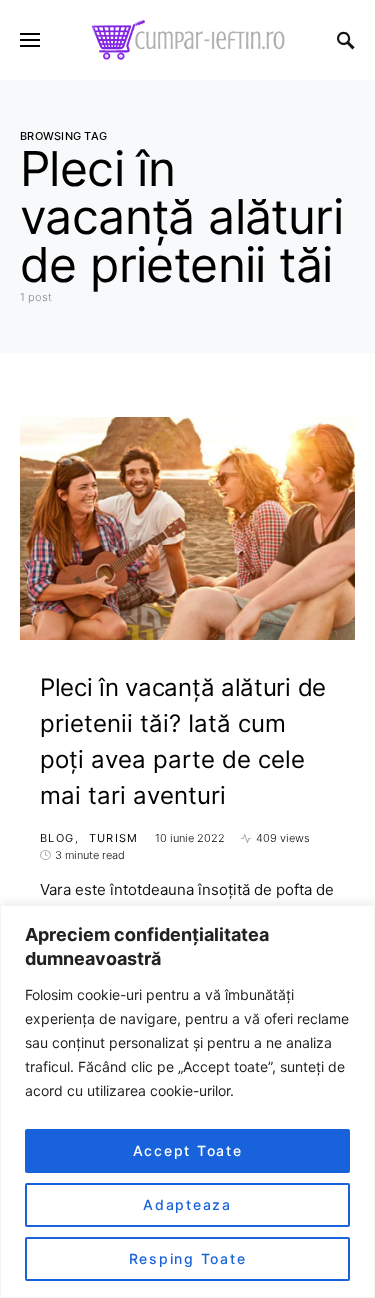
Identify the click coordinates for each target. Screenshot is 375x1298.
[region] (187, 1101)
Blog (57, 838)
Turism (114, 838)
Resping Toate (188, 1258)
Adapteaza (187, 1204)
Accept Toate (188, 1150)
